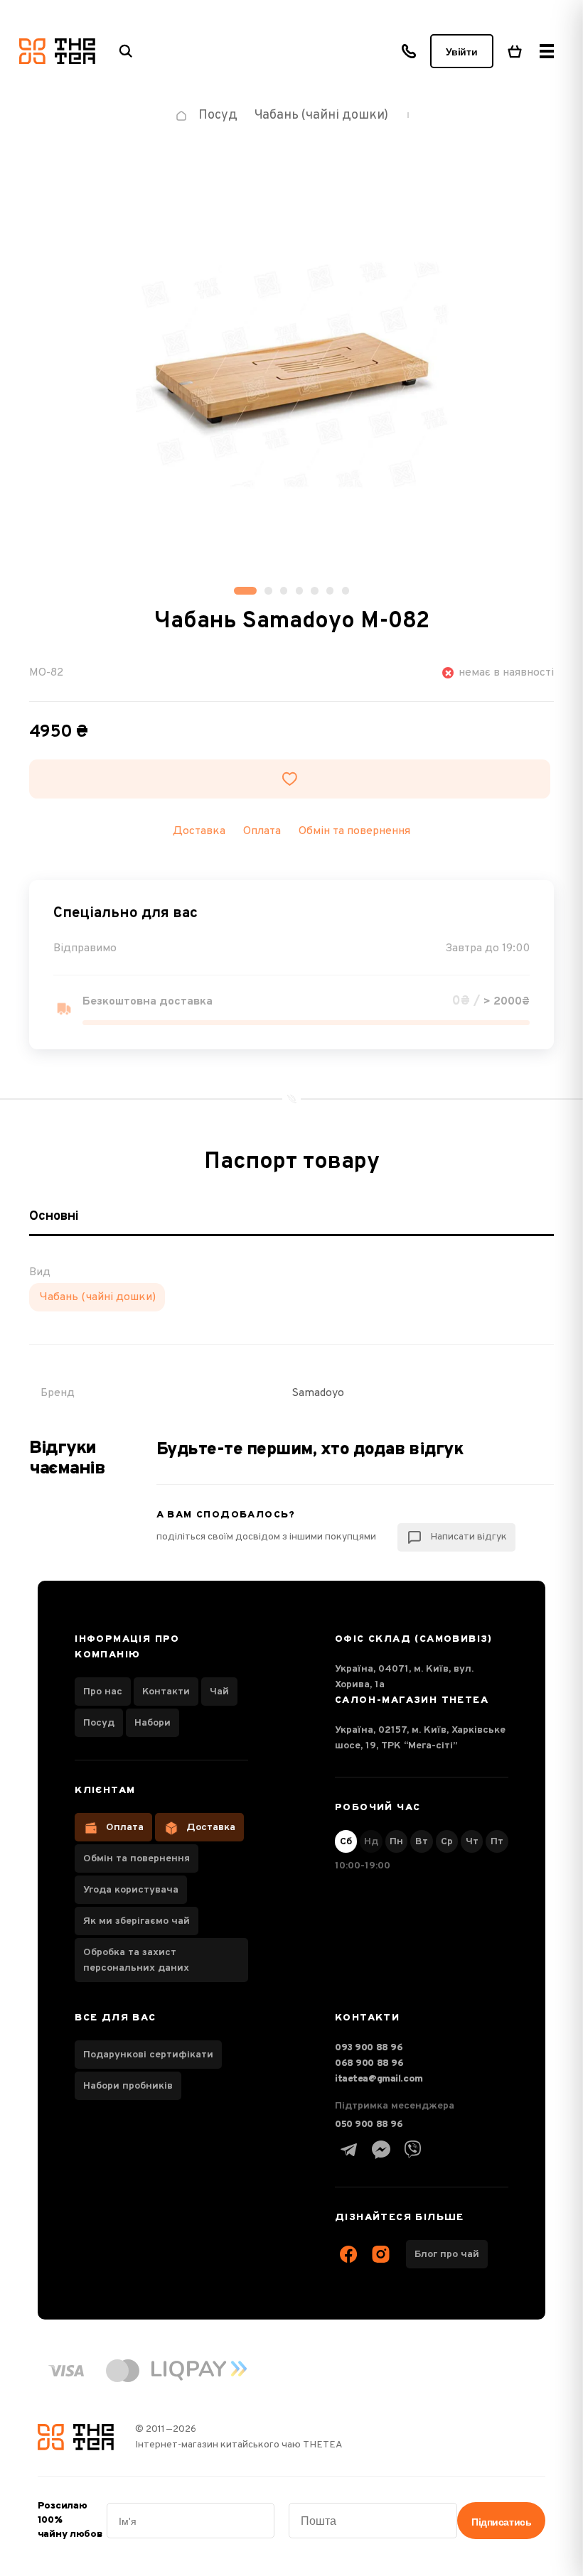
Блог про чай (447, 2255)
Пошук (126, 51)
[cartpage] (515, 51)
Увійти (461, 52)
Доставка (211, 1828)
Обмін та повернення (354, 831)
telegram (349, 2150)
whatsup (381, 2150)
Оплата (125, 1828)
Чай (219, 1692)
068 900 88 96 (369, 2063)
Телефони (409, 51)
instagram (381, 2254)
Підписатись (501, 2522)
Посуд (99, 1723)
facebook (349, 2254)
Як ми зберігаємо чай (137, 1921)
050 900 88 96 (369, 2125)
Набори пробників (128, 2086)
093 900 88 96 (369, 2048)
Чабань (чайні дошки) (97, 1297)
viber (413, 2150)
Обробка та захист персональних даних (136, 1960)
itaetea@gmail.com (379, 2079)
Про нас (103, 1692)
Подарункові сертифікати (148, 2055)
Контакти (166, 1692)
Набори (153, 1723)
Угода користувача (131, 1890)
